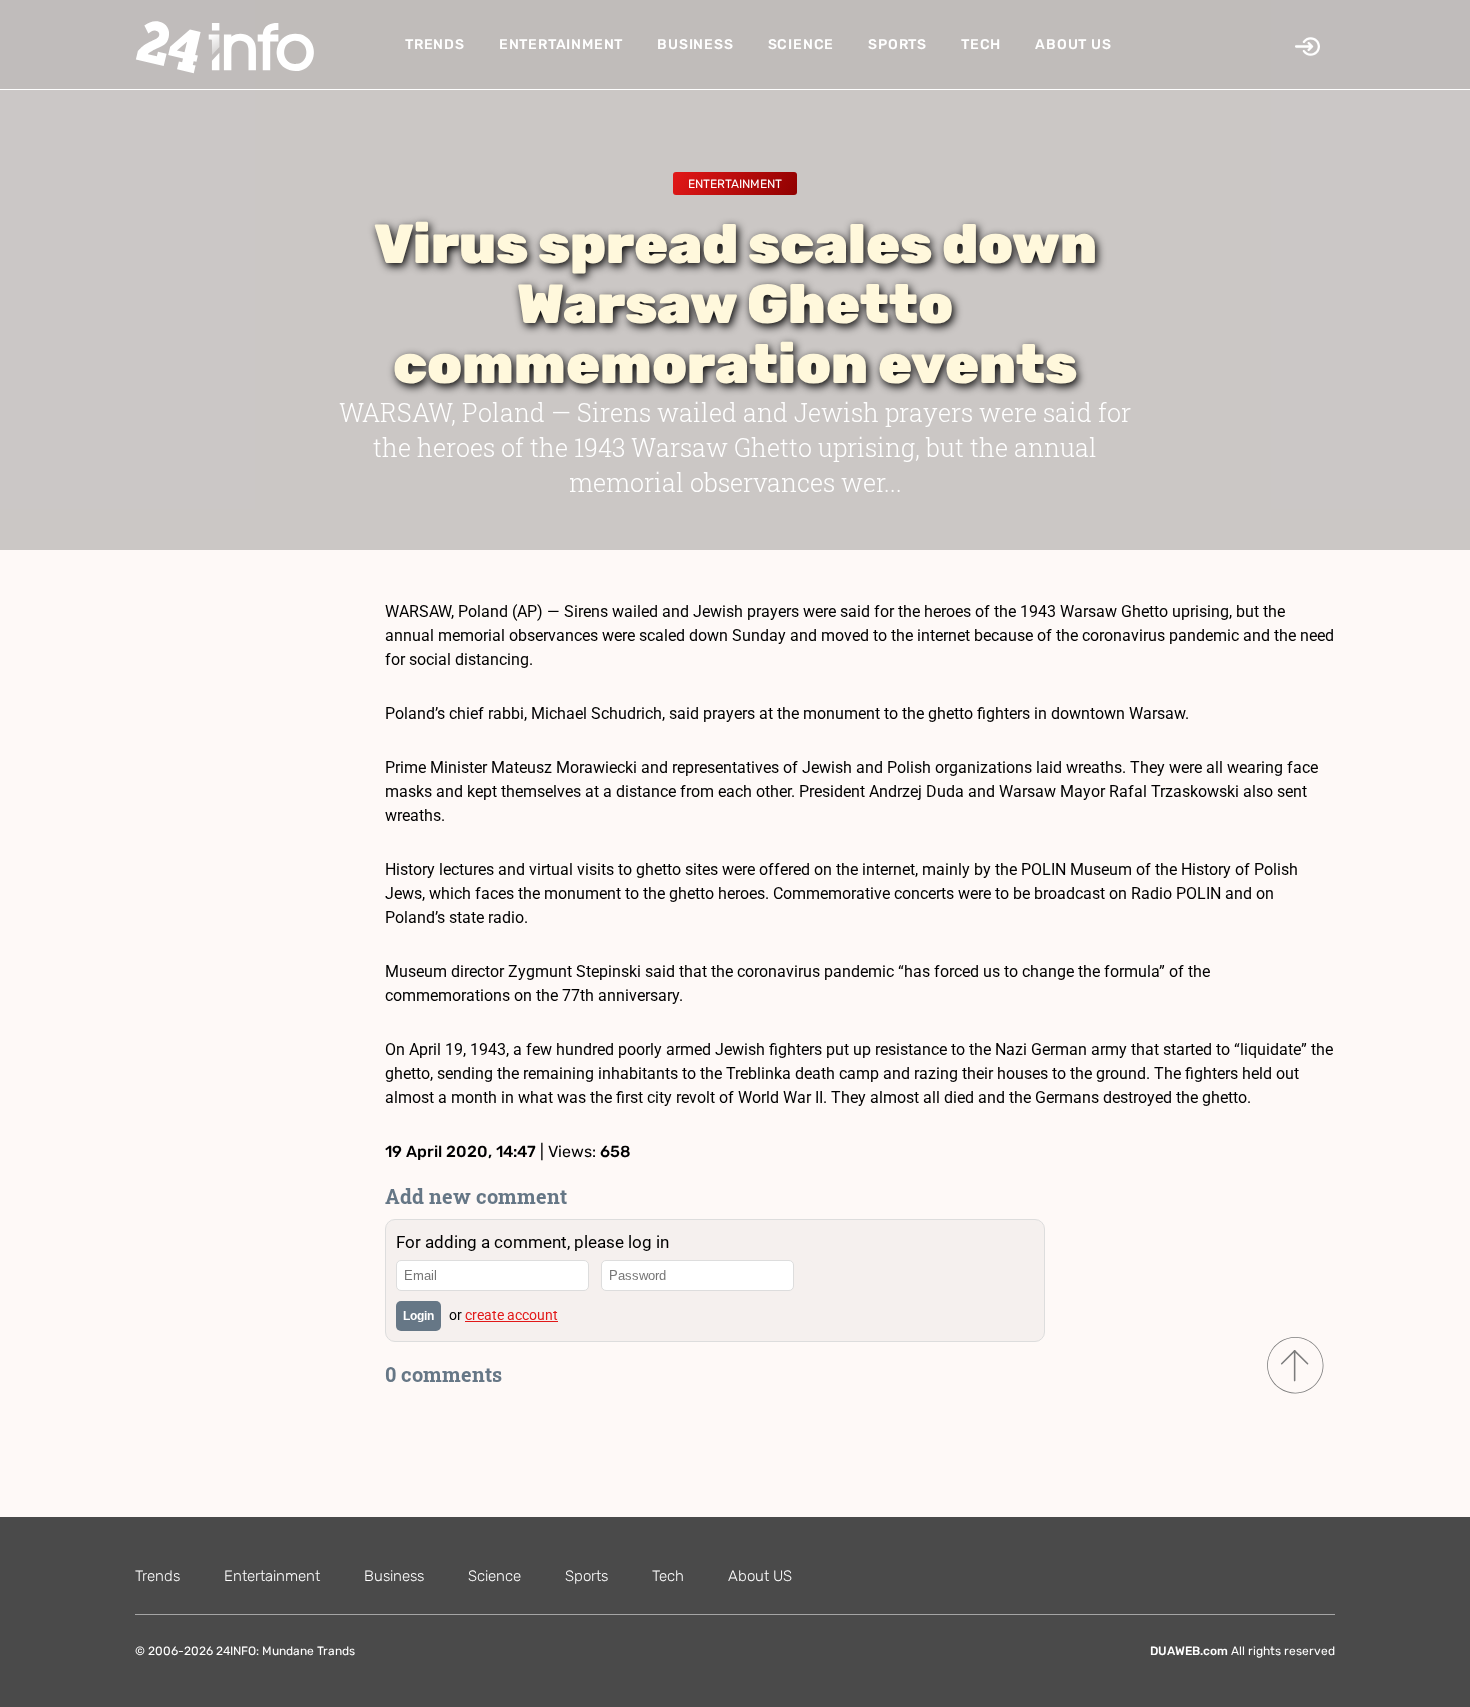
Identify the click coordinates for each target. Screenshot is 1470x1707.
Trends (435, 44)
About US (1073, 44)
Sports (897, 44)
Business (695, 44)
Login (418, 1316)
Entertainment (561, 44)
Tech (981, 44)
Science (801, 44)
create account (511, 1315)
